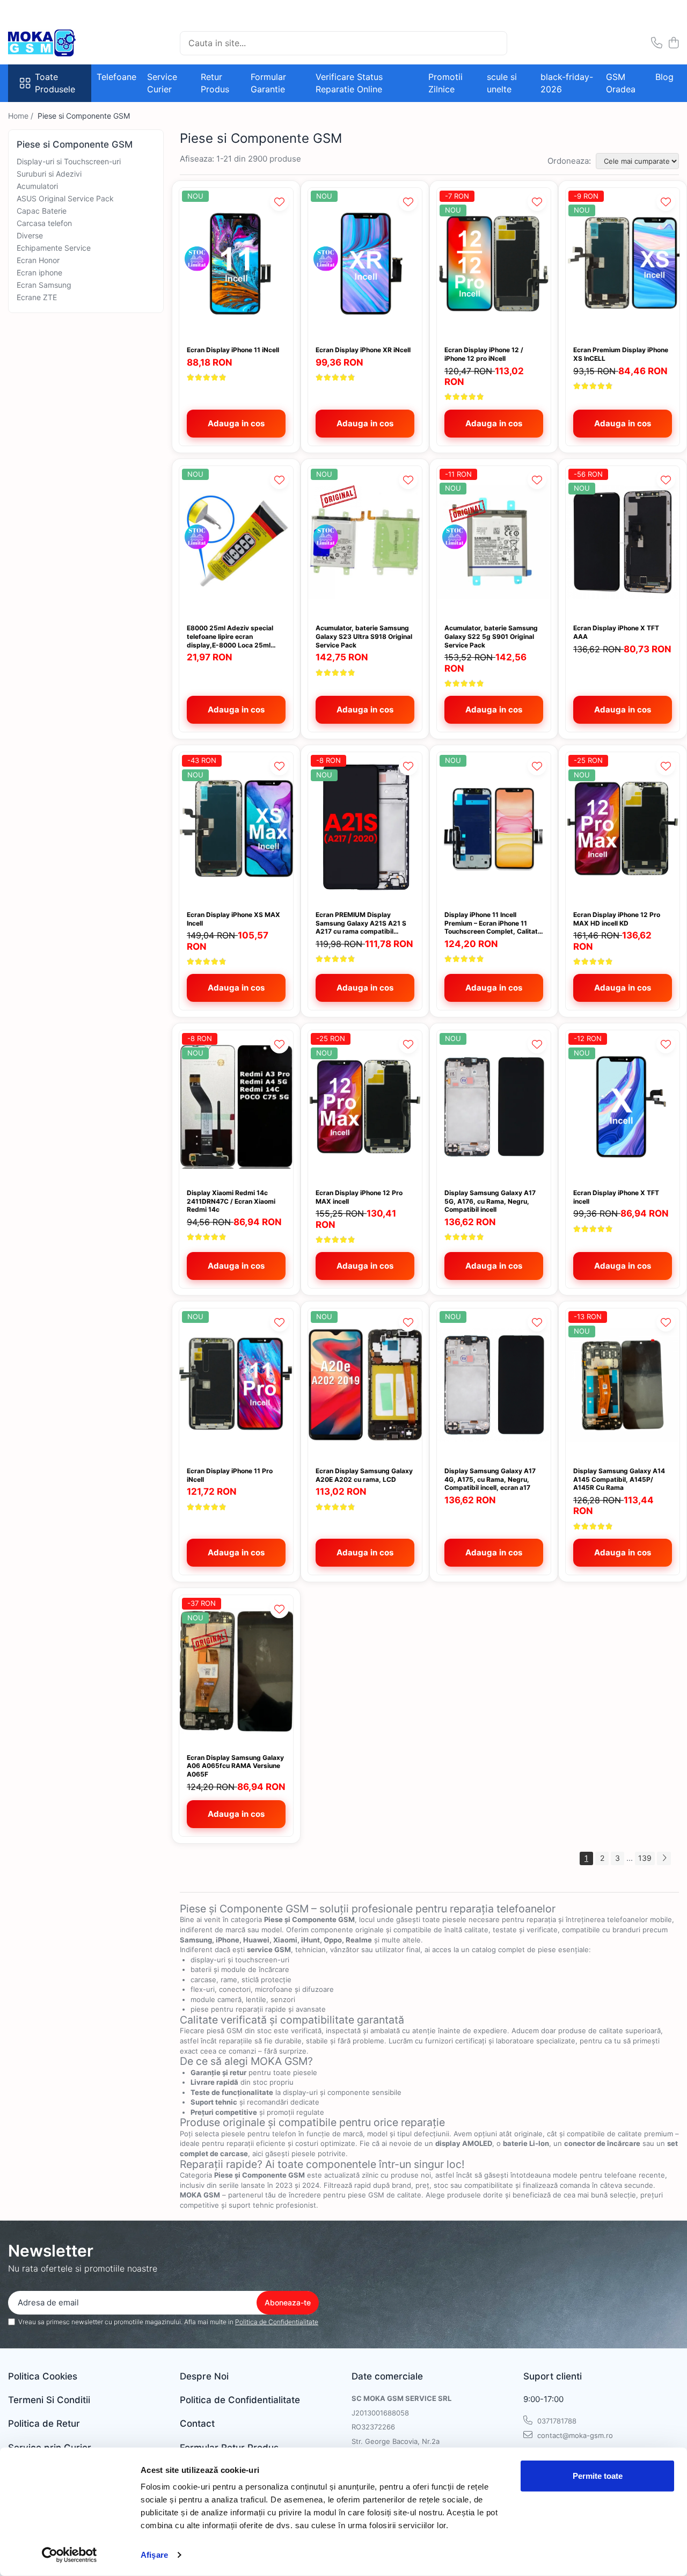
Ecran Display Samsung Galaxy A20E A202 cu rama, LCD (364, 1475)
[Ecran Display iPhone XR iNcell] (365, 264)
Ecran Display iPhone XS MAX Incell (233, 919)
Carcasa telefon (44, 223)
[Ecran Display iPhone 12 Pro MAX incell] (365, 1106)
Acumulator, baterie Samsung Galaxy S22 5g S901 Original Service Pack (491, 636)
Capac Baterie (42, 211)
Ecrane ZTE (37, 297)
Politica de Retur (44, 2424)
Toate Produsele (55, 83)
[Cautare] (494, 43)
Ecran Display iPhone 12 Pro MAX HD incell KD (617, 919)
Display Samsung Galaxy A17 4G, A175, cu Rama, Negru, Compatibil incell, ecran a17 (490, 1479)
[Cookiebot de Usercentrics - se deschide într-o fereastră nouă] (70, 2555)
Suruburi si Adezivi (49, 174)
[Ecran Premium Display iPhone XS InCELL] (623, 264)
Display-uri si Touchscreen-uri (69, 161)
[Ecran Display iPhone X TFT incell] (623, 1106)
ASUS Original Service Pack (65, 198)
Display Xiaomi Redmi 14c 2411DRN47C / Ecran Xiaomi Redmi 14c (231, 1201)
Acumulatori (37, 186)
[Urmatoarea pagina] (664, 1858)
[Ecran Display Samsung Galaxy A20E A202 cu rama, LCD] (365, 1384)
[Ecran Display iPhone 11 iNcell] (236, 264)
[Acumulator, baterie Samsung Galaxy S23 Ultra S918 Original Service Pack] (365, 542)
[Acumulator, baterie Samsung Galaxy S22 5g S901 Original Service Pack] (494, 542)
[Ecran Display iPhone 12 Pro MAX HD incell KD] (623, 828)
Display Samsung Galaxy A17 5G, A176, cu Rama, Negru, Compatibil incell (490, 1201)
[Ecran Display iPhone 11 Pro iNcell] (236, 1384)
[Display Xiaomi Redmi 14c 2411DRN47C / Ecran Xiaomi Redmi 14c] (236, 1106)
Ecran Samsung (44, 285)
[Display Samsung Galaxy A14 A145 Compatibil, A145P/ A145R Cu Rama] (623, 1384)
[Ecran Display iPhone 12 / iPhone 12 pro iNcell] (494, 264)
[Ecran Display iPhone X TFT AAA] (623, 542)
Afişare (154, 2555)
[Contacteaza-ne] (657, 43)
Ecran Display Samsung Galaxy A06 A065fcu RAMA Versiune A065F (235, 1766)
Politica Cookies (43, 2376)
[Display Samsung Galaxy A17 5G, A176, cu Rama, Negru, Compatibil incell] (494, 1106)
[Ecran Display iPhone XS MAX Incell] (236, 828)
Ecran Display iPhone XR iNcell (363, 350)
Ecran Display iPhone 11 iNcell (233, 350)
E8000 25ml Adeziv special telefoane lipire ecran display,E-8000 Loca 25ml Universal (230, 636)
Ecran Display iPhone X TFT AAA (616, 632)
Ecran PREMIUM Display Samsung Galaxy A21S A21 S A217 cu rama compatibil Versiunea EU (361, 923)
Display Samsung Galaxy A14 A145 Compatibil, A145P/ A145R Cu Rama (619, 1479)
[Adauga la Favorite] (279, 202)
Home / (22, 116)
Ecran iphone (39, 272)
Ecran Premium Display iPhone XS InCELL (621, 354)
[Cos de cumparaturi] (673, 43)
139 (645, 1858)
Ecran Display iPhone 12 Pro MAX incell (359, 1197)
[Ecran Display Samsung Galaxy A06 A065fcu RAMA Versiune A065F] (236, 1671)
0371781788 (556, 2421)
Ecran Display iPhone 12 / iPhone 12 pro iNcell (484, 354)
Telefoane (116, 77)
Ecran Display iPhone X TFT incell (616, 1197)
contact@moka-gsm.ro (574, 2435)
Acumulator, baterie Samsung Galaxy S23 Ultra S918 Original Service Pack (364, 636)
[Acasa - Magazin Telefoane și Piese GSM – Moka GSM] (62, 43)
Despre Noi (204, 2376)
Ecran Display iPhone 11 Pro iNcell (230, 1475)
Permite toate (598, 2476)
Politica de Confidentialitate (277, 2322)
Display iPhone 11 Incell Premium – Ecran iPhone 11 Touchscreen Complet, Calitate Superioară (493, 923)
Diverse (30, 235)
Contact (197, 2424)
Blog (664, 77)
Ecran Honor (38, 260)
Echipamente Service (54, 248)
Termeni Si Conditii (49, 2400)
